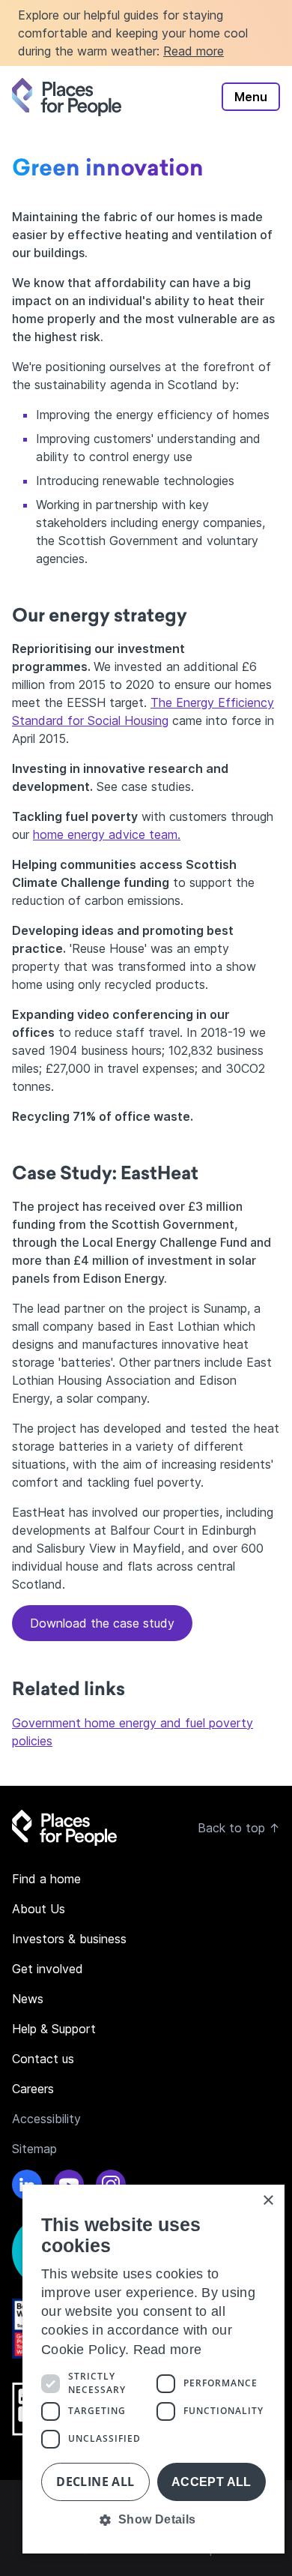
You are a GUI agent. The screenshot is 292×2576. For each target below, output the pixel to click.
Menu (251, 97)
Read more (194, 51)
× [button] (268, 2201)
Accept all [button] (212, 2482)
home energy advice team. (107, 834)
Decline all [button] (95, 2482)
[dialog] (153, 2369)
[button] (153, 2520)
